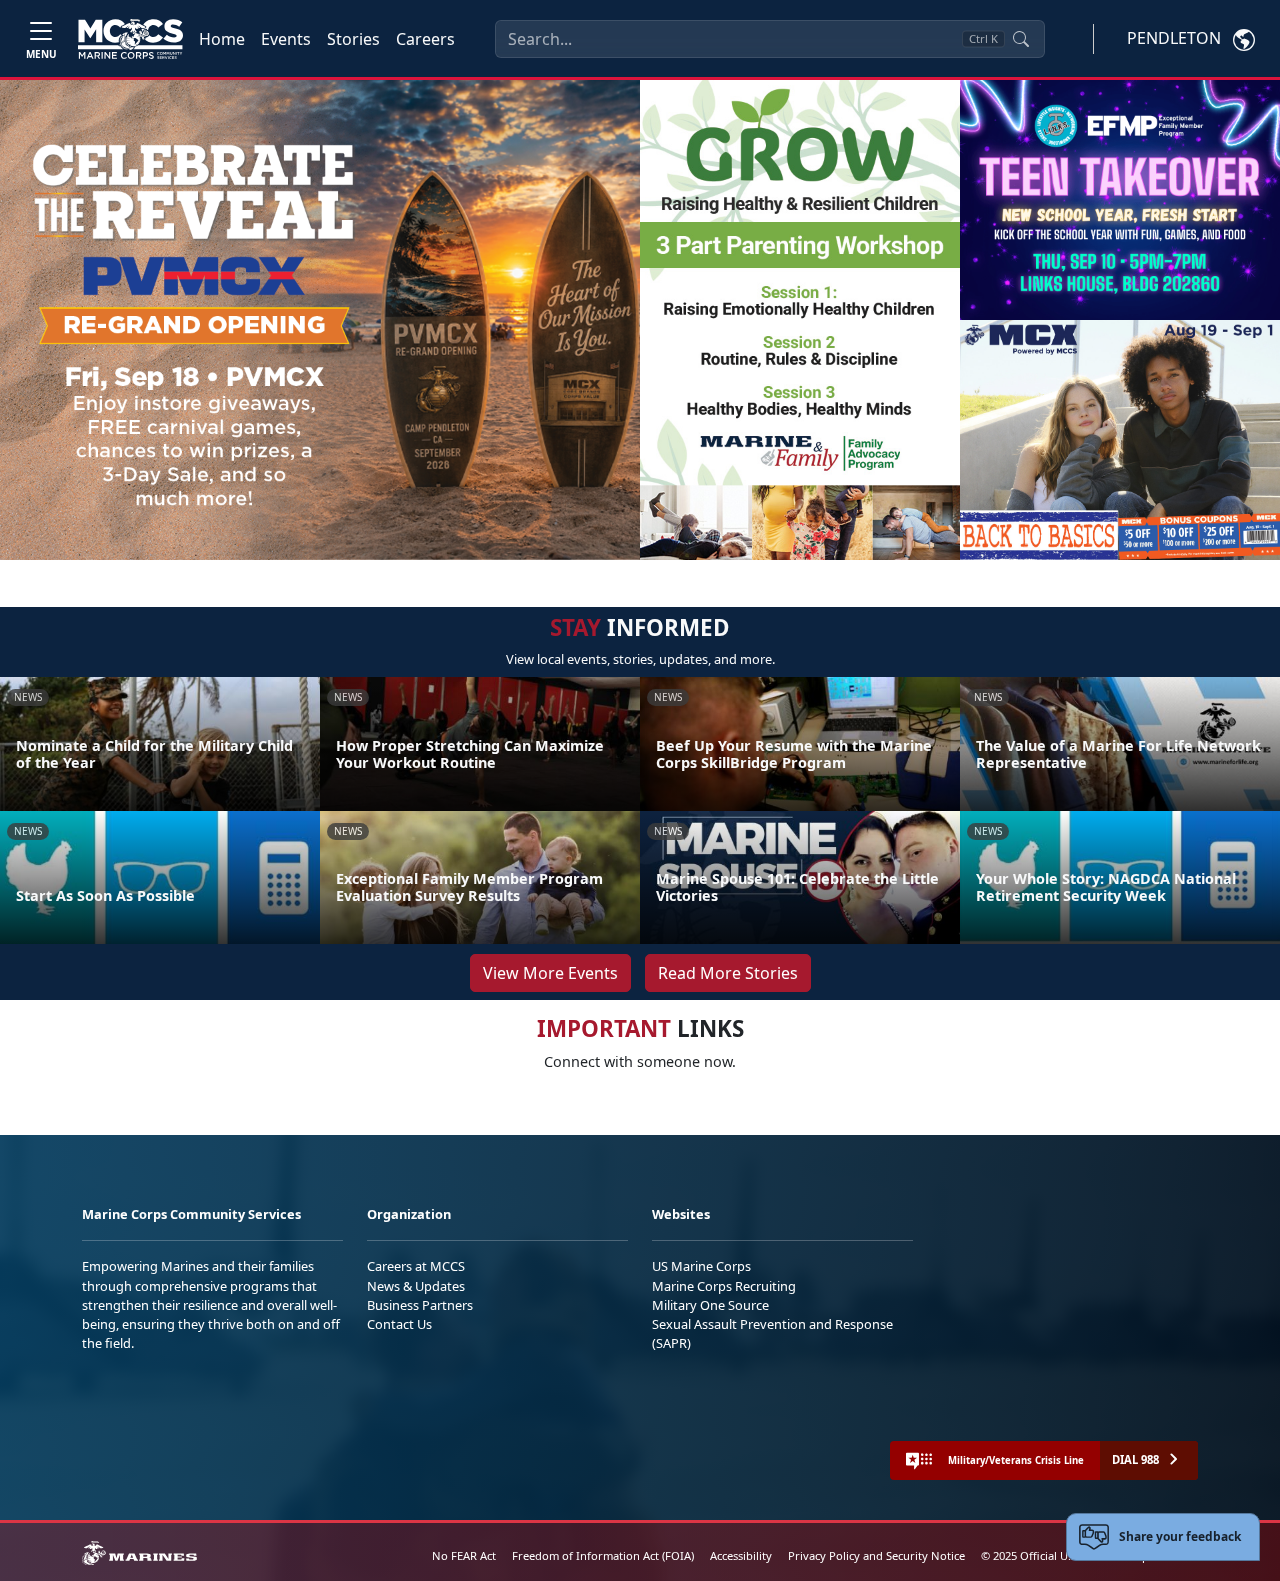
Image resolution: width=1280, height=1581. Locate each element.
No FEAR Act (464, 1555)
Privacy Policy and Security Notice (876, 1555)
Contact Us (399, 1324)
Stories (353, 39)
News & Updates (416, 1286)
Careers (425, 39)
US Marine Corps (701, 1266)
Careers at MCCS (416, 1266)
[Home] (130, 39)
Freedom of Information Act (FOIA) (603, 1555)
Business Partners (420, 1305)
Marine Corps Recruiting (724, 1286)
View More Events (550, 973)
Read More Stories (728, 973)
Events (286, 39)
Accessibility (741, 1555)
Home (222, 39)
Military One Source (710, 1305)
